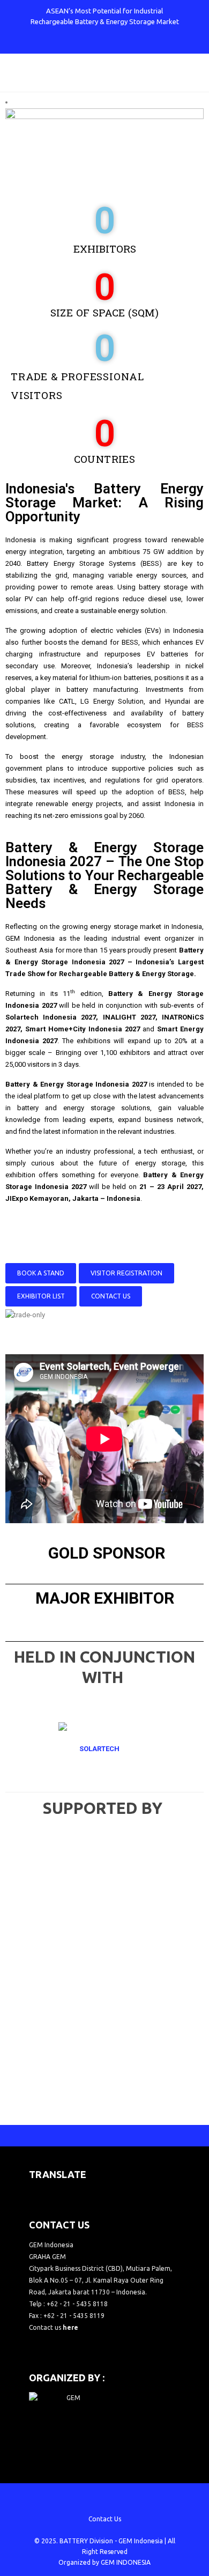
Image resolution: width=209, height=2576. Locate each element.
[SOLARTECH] (104, 1749)
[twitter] (78, 43)
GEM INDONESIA (126, 2562)
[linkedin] (131, 43)
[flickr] (149, 43)
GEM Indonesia (141, 2541)
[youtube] (114, 43)
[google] (96, 43)
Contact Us (111, 1296)
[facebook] (61, 43)
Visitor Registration (126, 1273)
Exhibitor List (41, 1296)
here (70, 2327)
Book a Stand (41, 1273)
